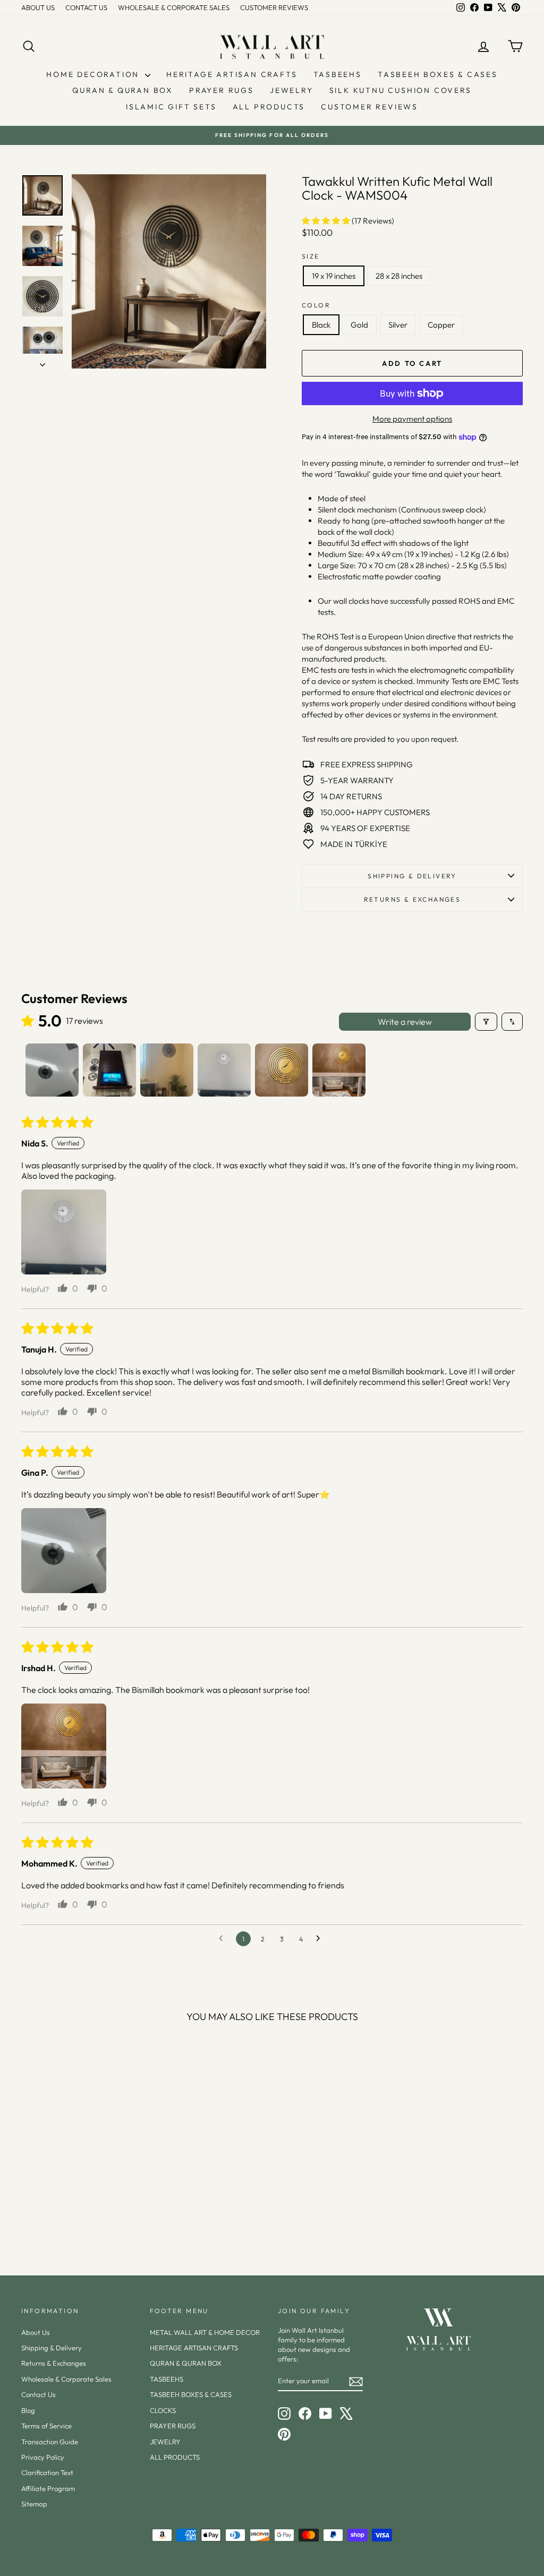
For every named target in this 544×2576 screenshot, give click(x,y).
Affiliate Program (48, 2488)
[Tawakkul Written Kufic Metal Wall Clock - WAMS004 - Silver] (87, 2213)
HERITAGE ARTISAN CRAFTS (232, 74)
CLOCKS (163, 2410)
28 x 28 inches (399, 276)
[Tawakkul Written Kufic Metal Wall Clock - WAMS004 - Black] (58, 2213)
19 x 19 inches (334, 276)
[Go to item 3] (167, 1070)
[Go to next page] (321, 1939)
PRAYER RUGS (222, 90)
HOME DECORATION (94, 74)
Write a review (405, 1022)
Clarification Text (47, 2472)
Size (311, 256)
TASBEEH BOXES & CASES (438, 74)
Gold (359, 325)
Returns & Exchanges (54, 2363)
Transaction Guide (50, 2442)
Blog (28, 2410)
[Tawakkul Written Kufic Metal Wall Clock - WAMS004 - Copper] (101, 2213)
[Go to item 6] (339, 1070)
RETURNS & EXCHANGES (413, 899)
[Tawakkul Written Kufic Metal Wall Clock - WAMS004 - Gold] (73, 2213)
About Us (36, 2332)
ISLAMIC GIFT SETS (171, 107)
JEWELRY (292, 90)
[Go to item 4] (224, 1070)
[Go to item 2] (109, 1070)
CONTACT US (86, 7)
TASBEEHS (338, 74)
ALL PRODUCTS (269, 107)
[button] (327, 221)
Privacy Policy (43, 2457)
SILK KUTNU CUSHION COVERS (401, 90)
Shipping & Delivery (412, 876)
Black (321, 325)
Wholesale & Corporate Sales (66, 2379)
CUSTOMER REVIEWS (274, 7)
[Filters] (486, 1022)
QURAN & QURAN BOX (123, 90)
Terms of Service (46, 2426)
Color (316, 305)
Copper (441, 325)
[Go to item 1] (52, 1070)
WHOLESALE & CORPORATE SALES (174, 7)
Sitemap (34, 2504)
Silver (398, 325)
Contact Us (39, 2394)
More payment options (412, 419)
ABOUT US (38, 7)
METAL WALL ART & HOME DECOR (205, 2332)
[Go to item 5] (282, 1070)
